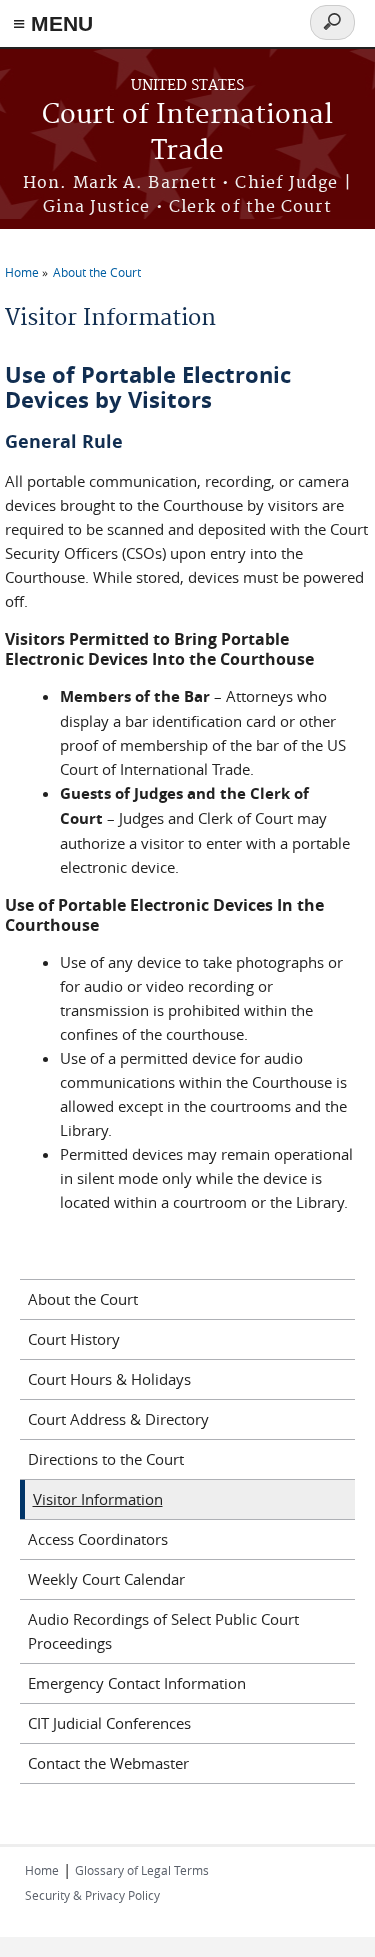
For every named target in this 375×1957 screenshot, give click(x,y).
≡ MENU (53, 23)
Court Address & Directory (118, 1419)
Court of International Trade (187, 133)
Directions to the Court (106, 1459)
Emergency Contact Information (137, 1683)
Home (22, 272)
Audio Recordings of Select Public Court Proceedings (163, 1631)
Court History (74, 1339)
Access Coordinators (98, 1539)
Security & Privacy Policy (92, 1895)
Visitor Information (98, 1499)
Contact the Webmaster (108, 1763)
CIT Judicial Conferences (109, 1723)
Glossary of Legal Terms (142, 1870)
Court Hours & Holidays (109, 1379)
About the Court (97, 272)
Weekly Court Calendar (106, 1579)
